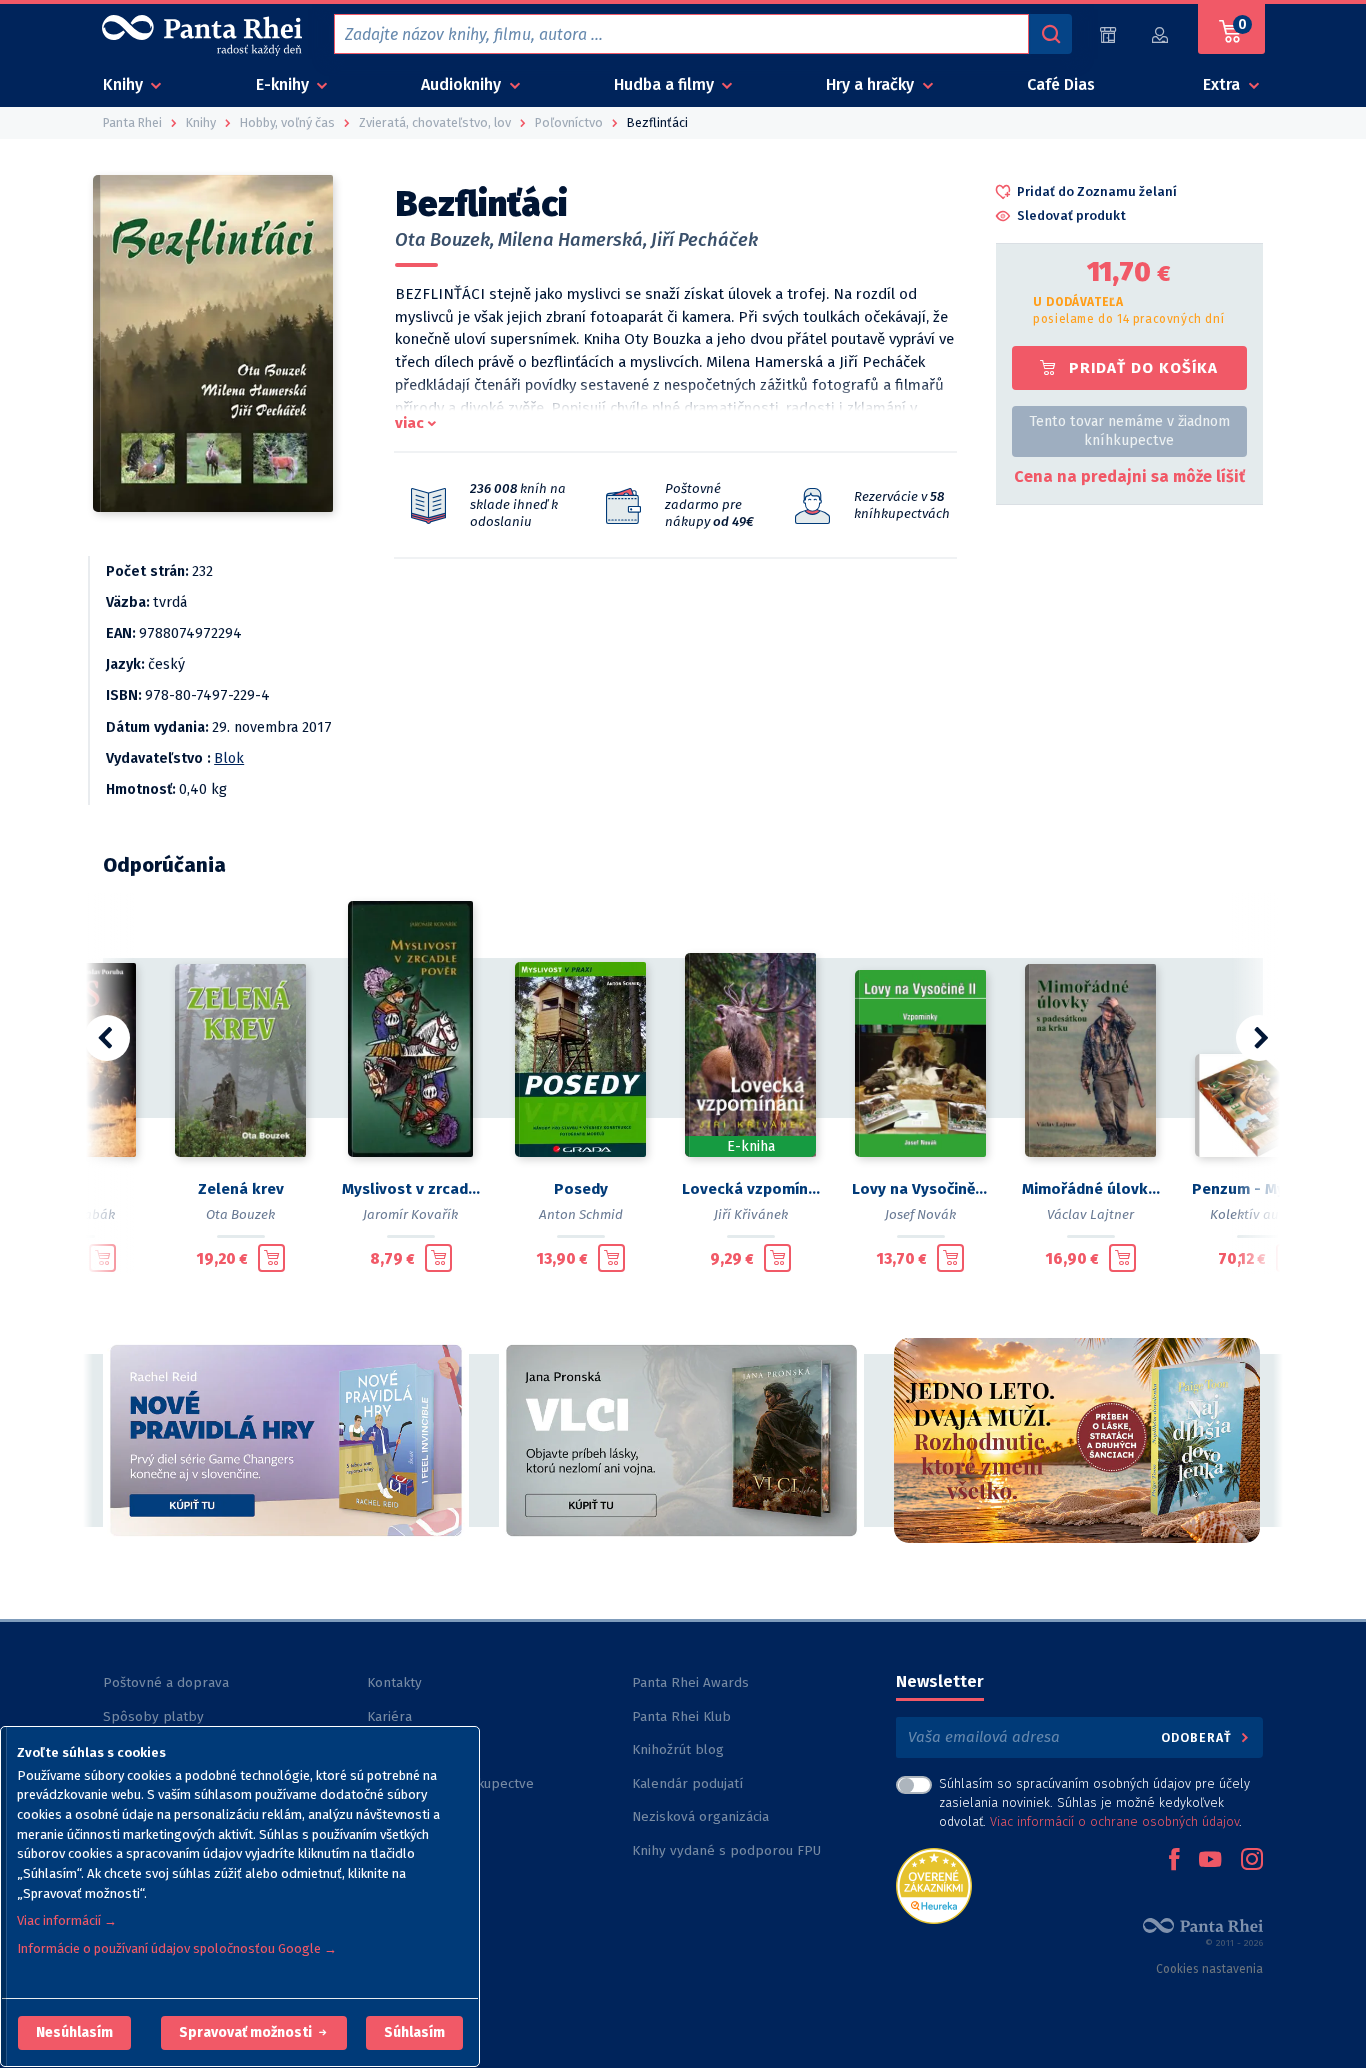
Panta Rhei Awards (690, 1682)
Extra (1223, 84)
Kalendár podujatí (687, 1783)
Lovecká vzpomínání (751, 1189)
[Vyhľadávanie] (1050, 34)
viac (409, 423)
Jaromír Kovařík (410, 1214)
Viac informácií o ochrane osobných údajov (1114, 1821)
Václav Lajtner (1090, 1214)
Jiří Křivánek (751, 1214)
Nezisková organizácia (700, 1816)
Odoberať (1198, 1737)
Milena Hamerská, (572, 240)
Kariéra (389, 1716)
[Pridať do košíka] (102, 1258)
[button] (74, 2033)
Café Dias (1061, 84)
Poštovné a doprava (166, 1682)
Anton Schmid (581, 1214)
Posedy (581, 1189)
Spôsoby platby (153, 1716)
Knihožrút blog (678, 1749)
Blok (229, 758)
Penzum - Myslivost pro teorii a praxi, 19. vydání (1261, 1189)
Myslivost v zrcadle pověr (411, 1189)
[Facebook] (1174, 1861)
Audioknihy (463, 84)
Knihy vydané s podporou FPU (726, 1850)
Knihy (125, 84)
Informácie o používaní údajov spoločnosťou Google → (177, 1948)
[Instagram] (1252, 1861)
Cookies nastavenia (1209, 1969)
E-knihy (284, 84)
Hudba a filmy (666, 84)
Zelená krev (241, 1189)
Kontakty (394, 1682)
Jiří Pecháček (704, 240)
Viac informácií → (67, 1920)
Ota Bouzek (240, 1214)
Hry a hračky (872, 84)
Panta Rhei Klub (681, 1716)
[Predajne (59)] (1108, 34)
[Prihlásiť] (1161, 34)
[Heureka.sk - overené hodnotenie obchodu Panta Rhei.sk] (934, 1884)
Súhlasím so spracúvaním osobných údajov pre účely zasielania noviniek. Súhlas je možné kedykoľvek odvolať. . (1094, 1802)
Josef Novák (920, 1214)
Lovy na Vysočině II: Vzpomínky (921, 1189)
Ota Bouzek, (444, 240)
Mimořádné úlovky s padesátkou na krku (1091, 1189)
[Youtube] (1210, 1861)
